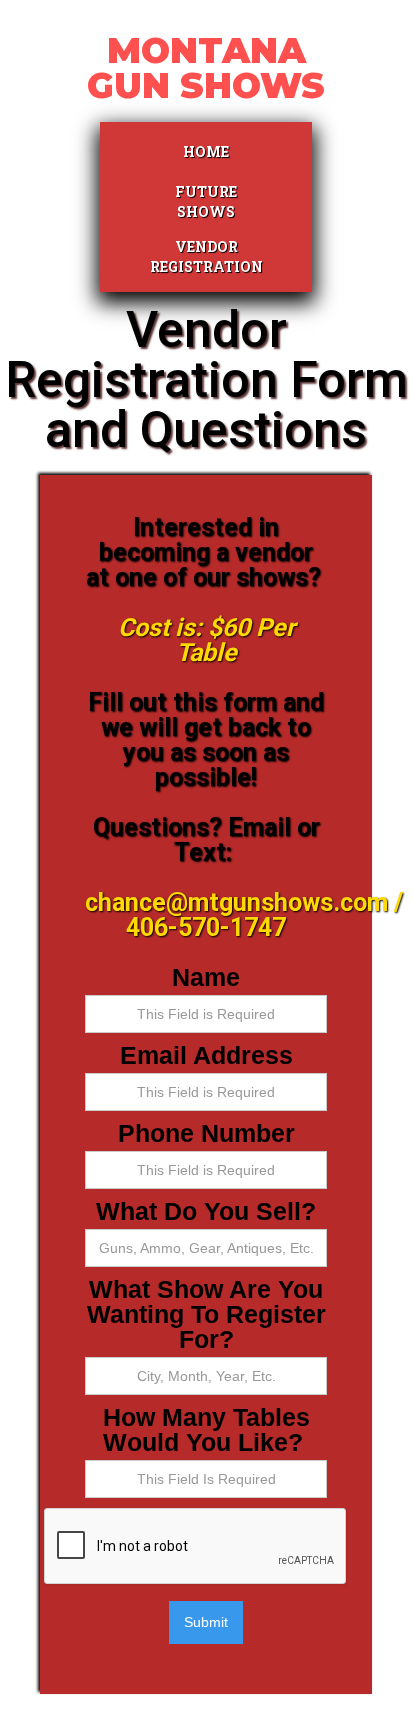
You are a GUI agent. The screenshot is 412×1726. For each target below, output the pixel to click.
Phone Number (206, 1133)
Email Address (206, 1055)
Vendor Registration (206, 256)
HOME (206, 151)
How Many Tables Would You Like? (206, 1430)
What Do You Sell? (206, 1211)
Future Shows (206, 201)
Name (206, 977)
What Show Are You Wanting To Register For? (206, 1314)
